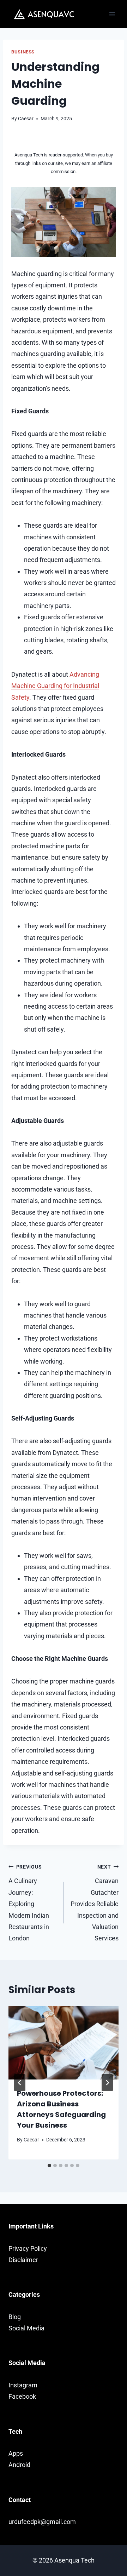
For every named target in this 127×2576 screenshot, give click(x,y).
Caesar (26, 119)
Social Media (26, 2328)
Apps (16, 2453)
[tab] (49, 2165)
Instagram (23, 2385)
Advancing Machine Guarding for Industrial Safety (55, 686)
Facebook (22, 2396)
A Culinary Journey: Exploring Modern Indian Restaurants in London (29, 1903)
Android (19, 2465)
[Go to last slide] (20, 2083)
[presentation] (64, 2043)
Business (23, 52)
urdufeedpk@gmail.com (42, 2522)
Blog (15, 2317)
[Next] (107, 2083)
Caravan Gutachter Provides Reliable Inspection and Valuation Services (95, 1903)
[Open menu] (112, 14)
